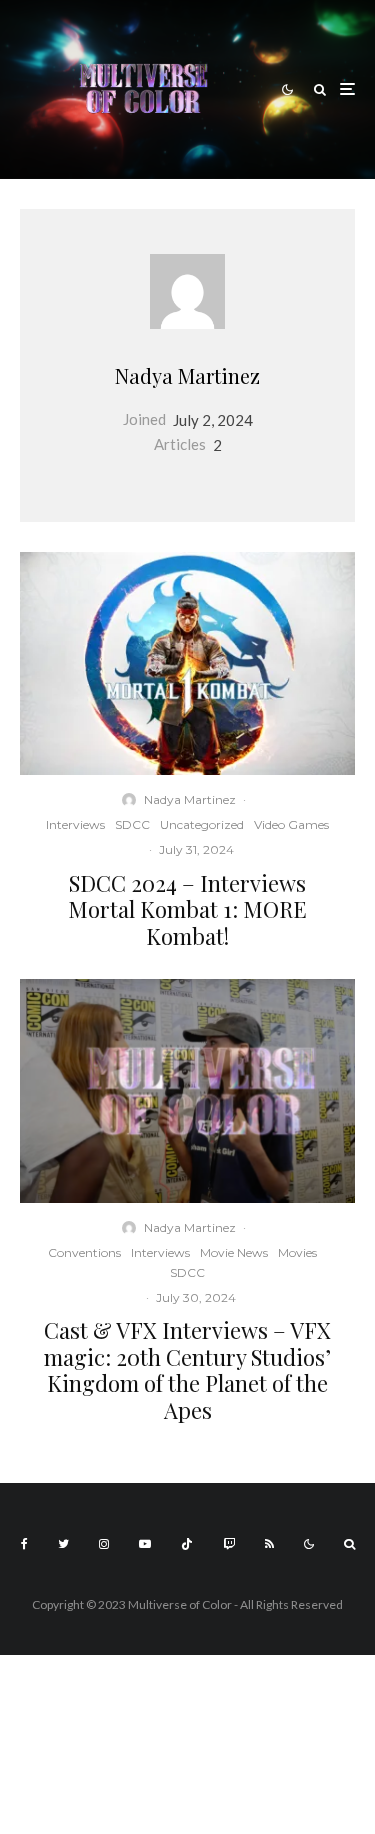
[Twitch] (229, 1544)
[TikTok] (187, 1544)
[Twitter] (63, 1544)
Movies (297, 1252)
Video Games (291, 824)
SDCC (132, 824)
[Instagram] (104, 1544)
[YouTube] (145, 1544)
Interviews (75, 824)
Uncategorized (202, 824)
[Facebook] (24, 1544)
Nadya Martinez (187, 375)
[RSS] (269, 1544)
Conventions (84, 1252)
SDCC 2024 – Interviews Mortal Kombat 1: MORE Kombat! (187, 909)
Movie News (234, 1252)
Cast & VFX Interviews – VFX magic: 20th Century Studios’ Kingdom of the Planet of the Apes (187, 1370)
